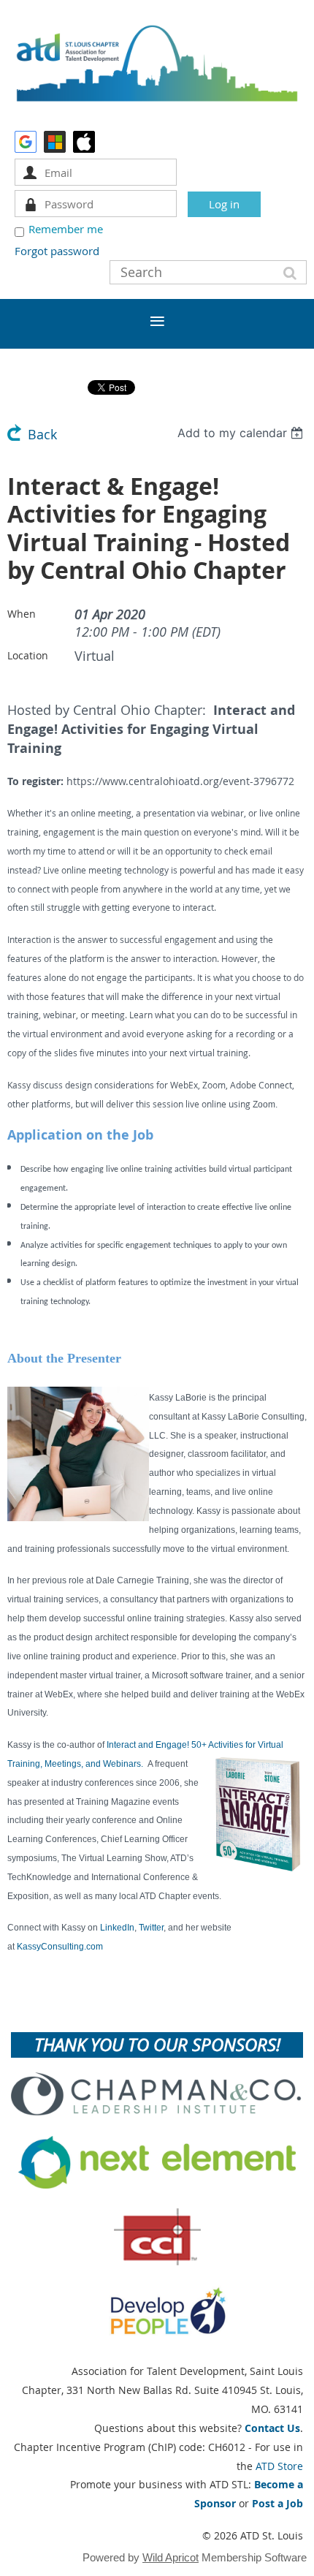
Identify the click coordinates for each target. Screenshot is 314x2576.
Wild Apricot (171, 2557)
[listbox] (242, 433)
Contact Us (272, 2428)
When (22, 614)
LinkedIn (117, 1928)
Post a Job (277, 2503)
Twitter (151, 1928)
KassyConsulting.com (60, 1947)
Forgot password (57, 251)
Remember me (66, 229)
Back (42, 435)
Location (28, 655)
